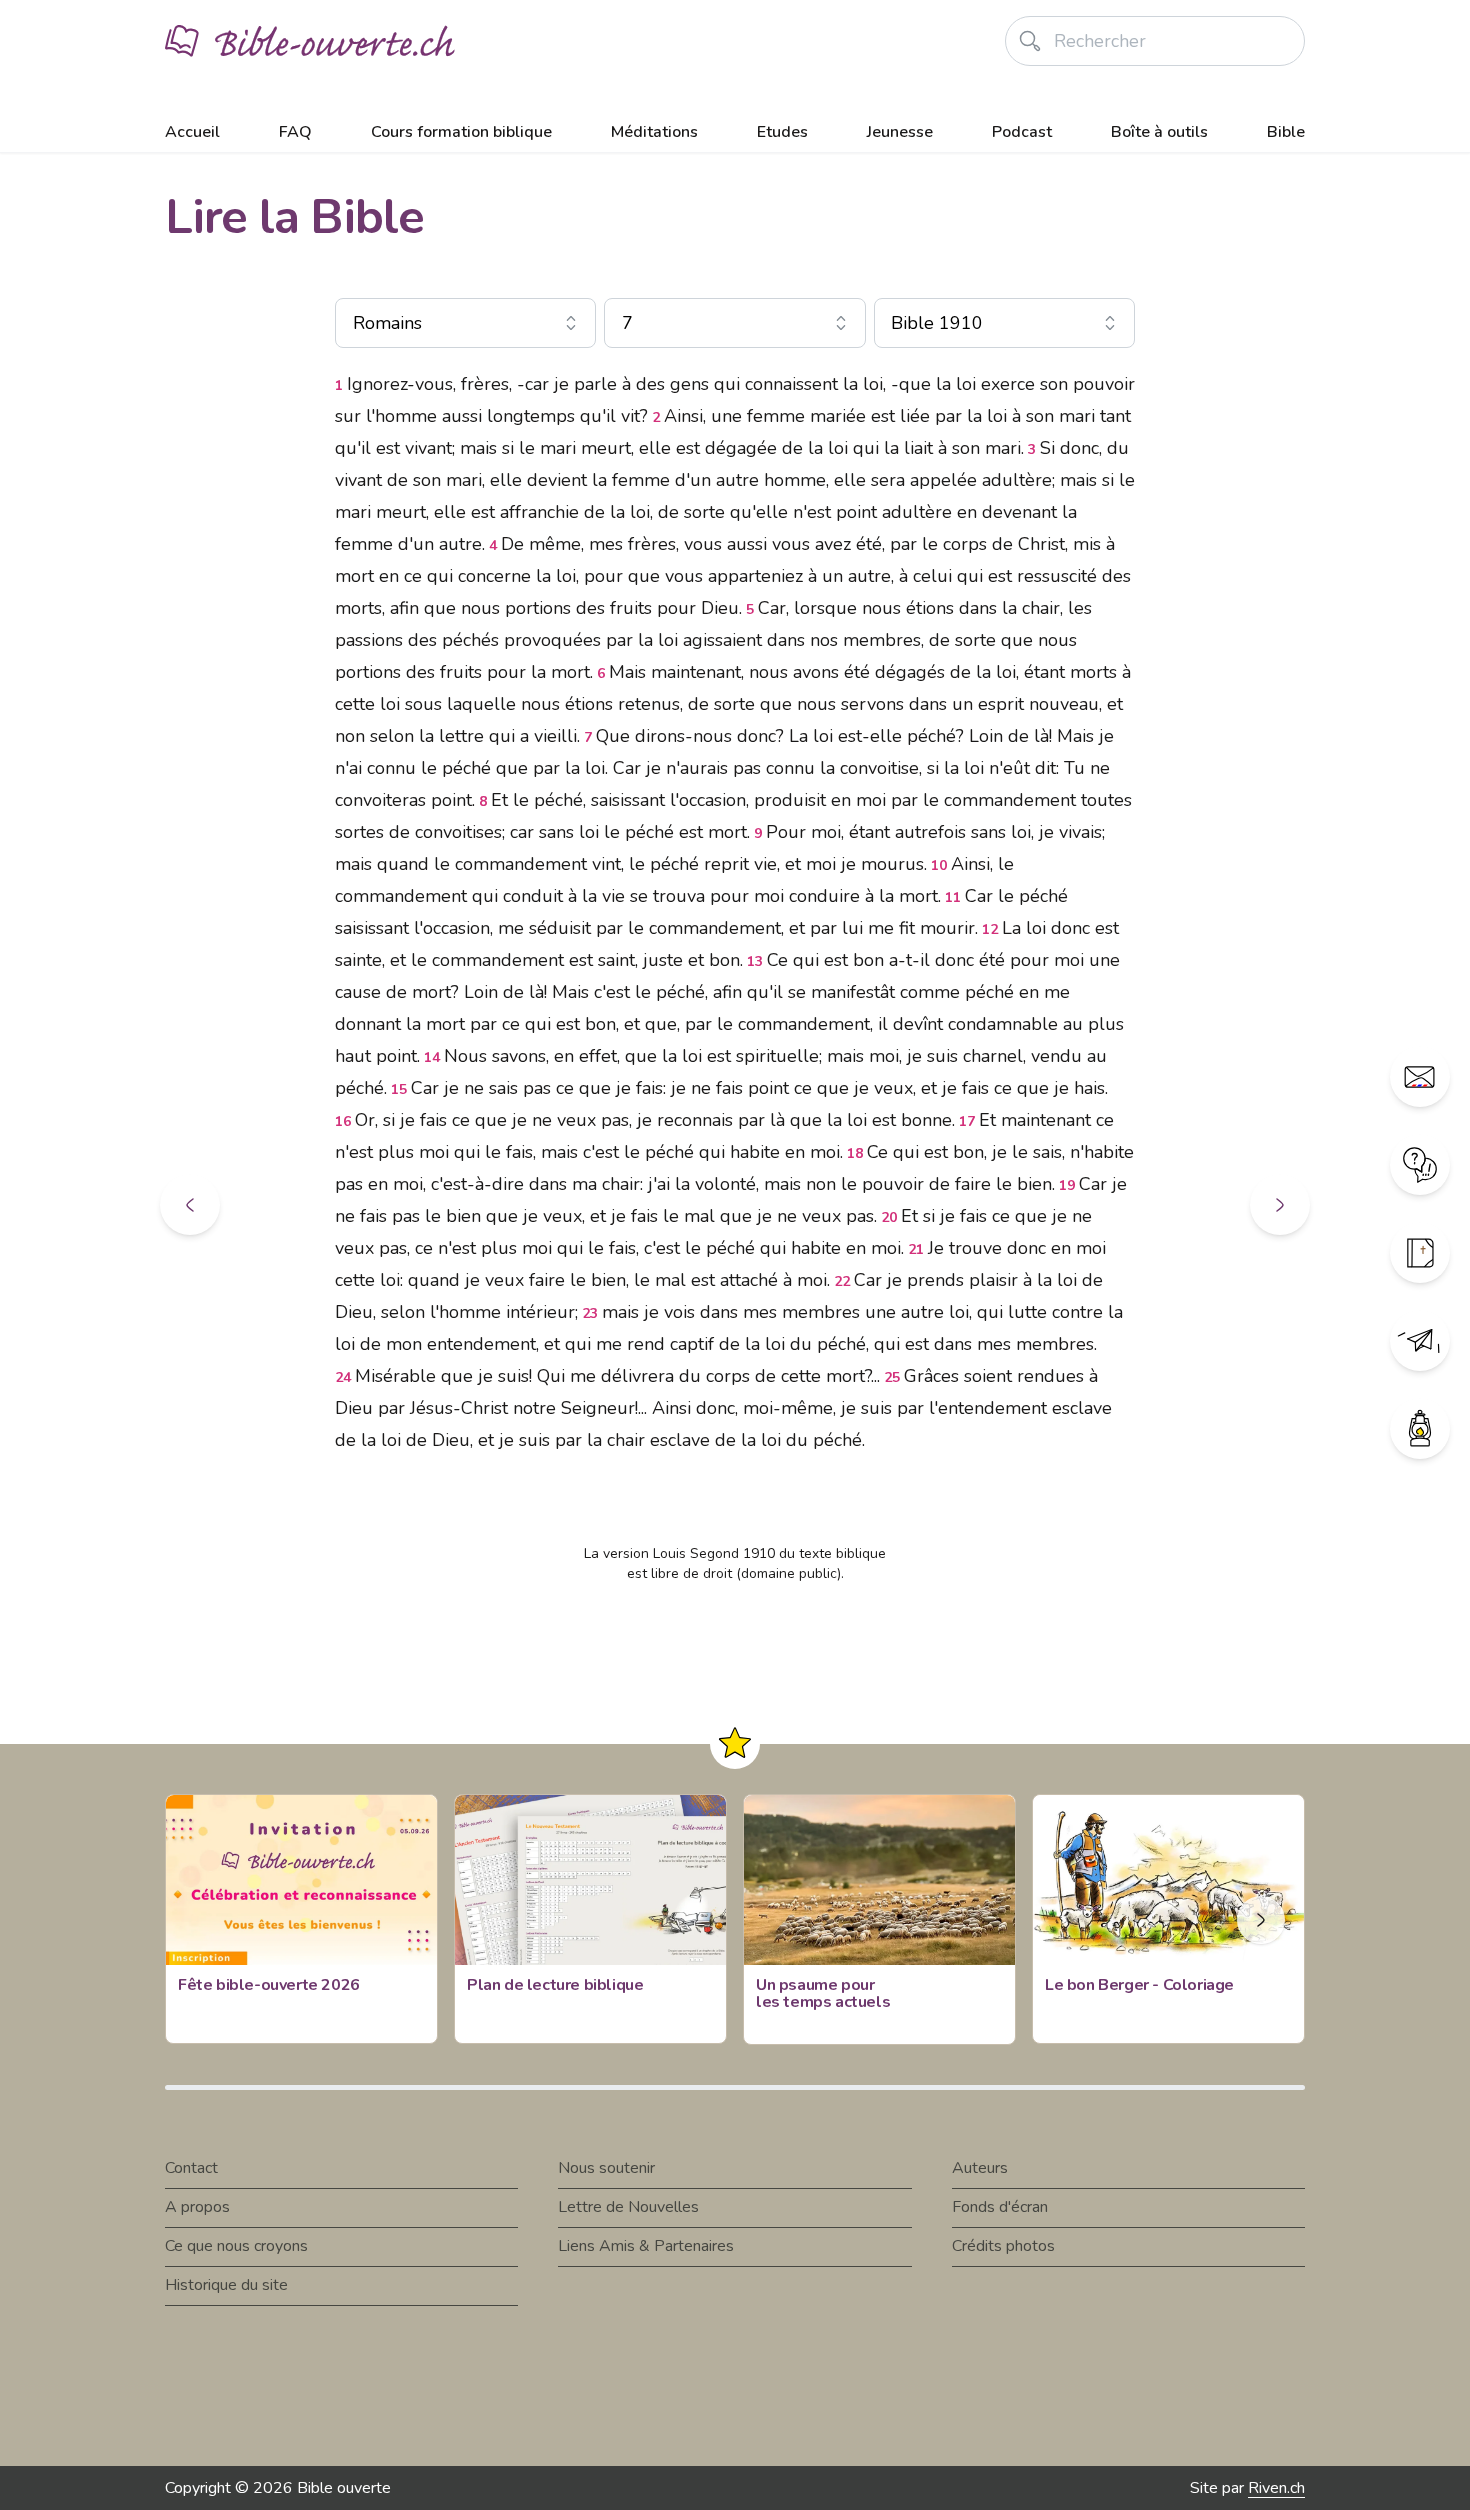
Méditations (654, 132)
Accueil (192, 132)
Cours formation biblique (461, 132)
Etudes (782, 132)
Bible (1286, 132)
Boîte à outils (1159, 132)
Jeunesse (900, 132)
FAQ (295, 132)
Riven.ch (1276, 2488)
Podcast (1022, 132)
